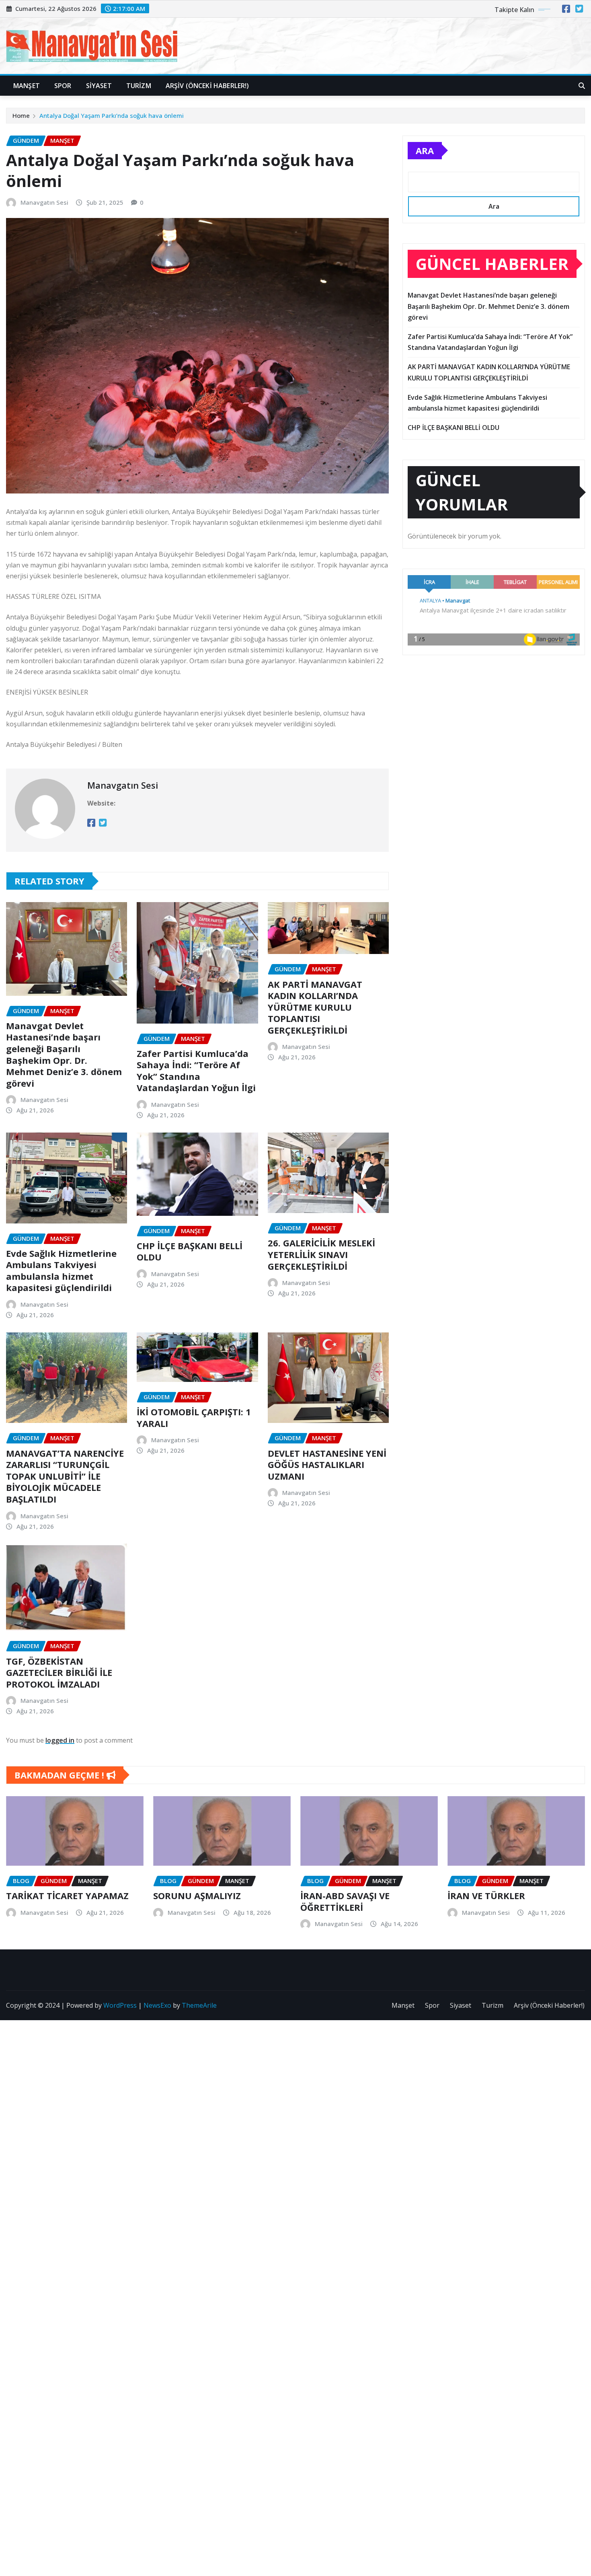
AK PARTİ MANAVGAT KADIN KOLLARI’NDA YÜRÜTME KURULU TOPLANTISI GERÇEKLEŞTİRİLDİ (315, 1007)
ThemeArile (199, 2005)
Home (21, 115)
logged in (60, 1740)
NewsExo (157, 2005)
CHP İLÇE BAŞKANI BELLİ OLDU (190, 1251)
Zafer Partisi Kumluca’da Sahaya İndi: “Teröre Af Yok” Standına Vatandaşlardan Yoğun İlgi (196, 1071)
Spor (63, 86)
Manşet (27, 86)
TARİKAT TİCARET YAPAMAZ (67, 1896)
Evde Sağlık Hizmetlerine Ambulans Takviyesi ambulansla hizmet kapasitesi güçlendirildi (61, 1271)
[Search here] (582, 86)
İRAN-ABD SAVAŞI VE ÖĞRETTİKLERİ (345, 1901)
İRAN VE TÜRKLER (486, 1896)
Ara (425, 150)
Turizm (139, 86)
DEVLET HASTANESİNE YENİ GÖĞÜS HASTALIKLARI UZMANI (327, 1465)
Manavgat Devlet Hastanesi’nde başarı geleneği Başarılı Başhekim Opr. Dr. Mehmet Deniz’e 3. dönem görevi (64, 1054)
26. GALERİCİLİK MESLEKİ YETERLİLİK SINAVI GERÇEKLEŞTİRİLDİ (321, 1254)
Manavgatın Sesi (44, 202)
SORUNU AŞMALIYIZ (197, 1896)
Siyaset (99, 86)
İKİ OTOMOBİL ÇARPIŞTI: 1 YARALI (194, 1418)
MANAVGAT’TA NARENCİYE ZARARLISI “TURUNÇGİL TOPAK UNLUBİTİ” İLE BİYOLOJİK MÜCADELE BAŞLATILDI (65, 1476)
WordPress (120, 2005)
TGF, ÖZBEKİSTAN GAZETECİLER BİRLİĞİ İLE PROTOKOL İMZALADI (59, 1672)
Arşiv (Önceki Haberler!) (207, 86)
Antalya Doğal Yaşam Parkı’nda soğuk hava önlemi (112, 115)
